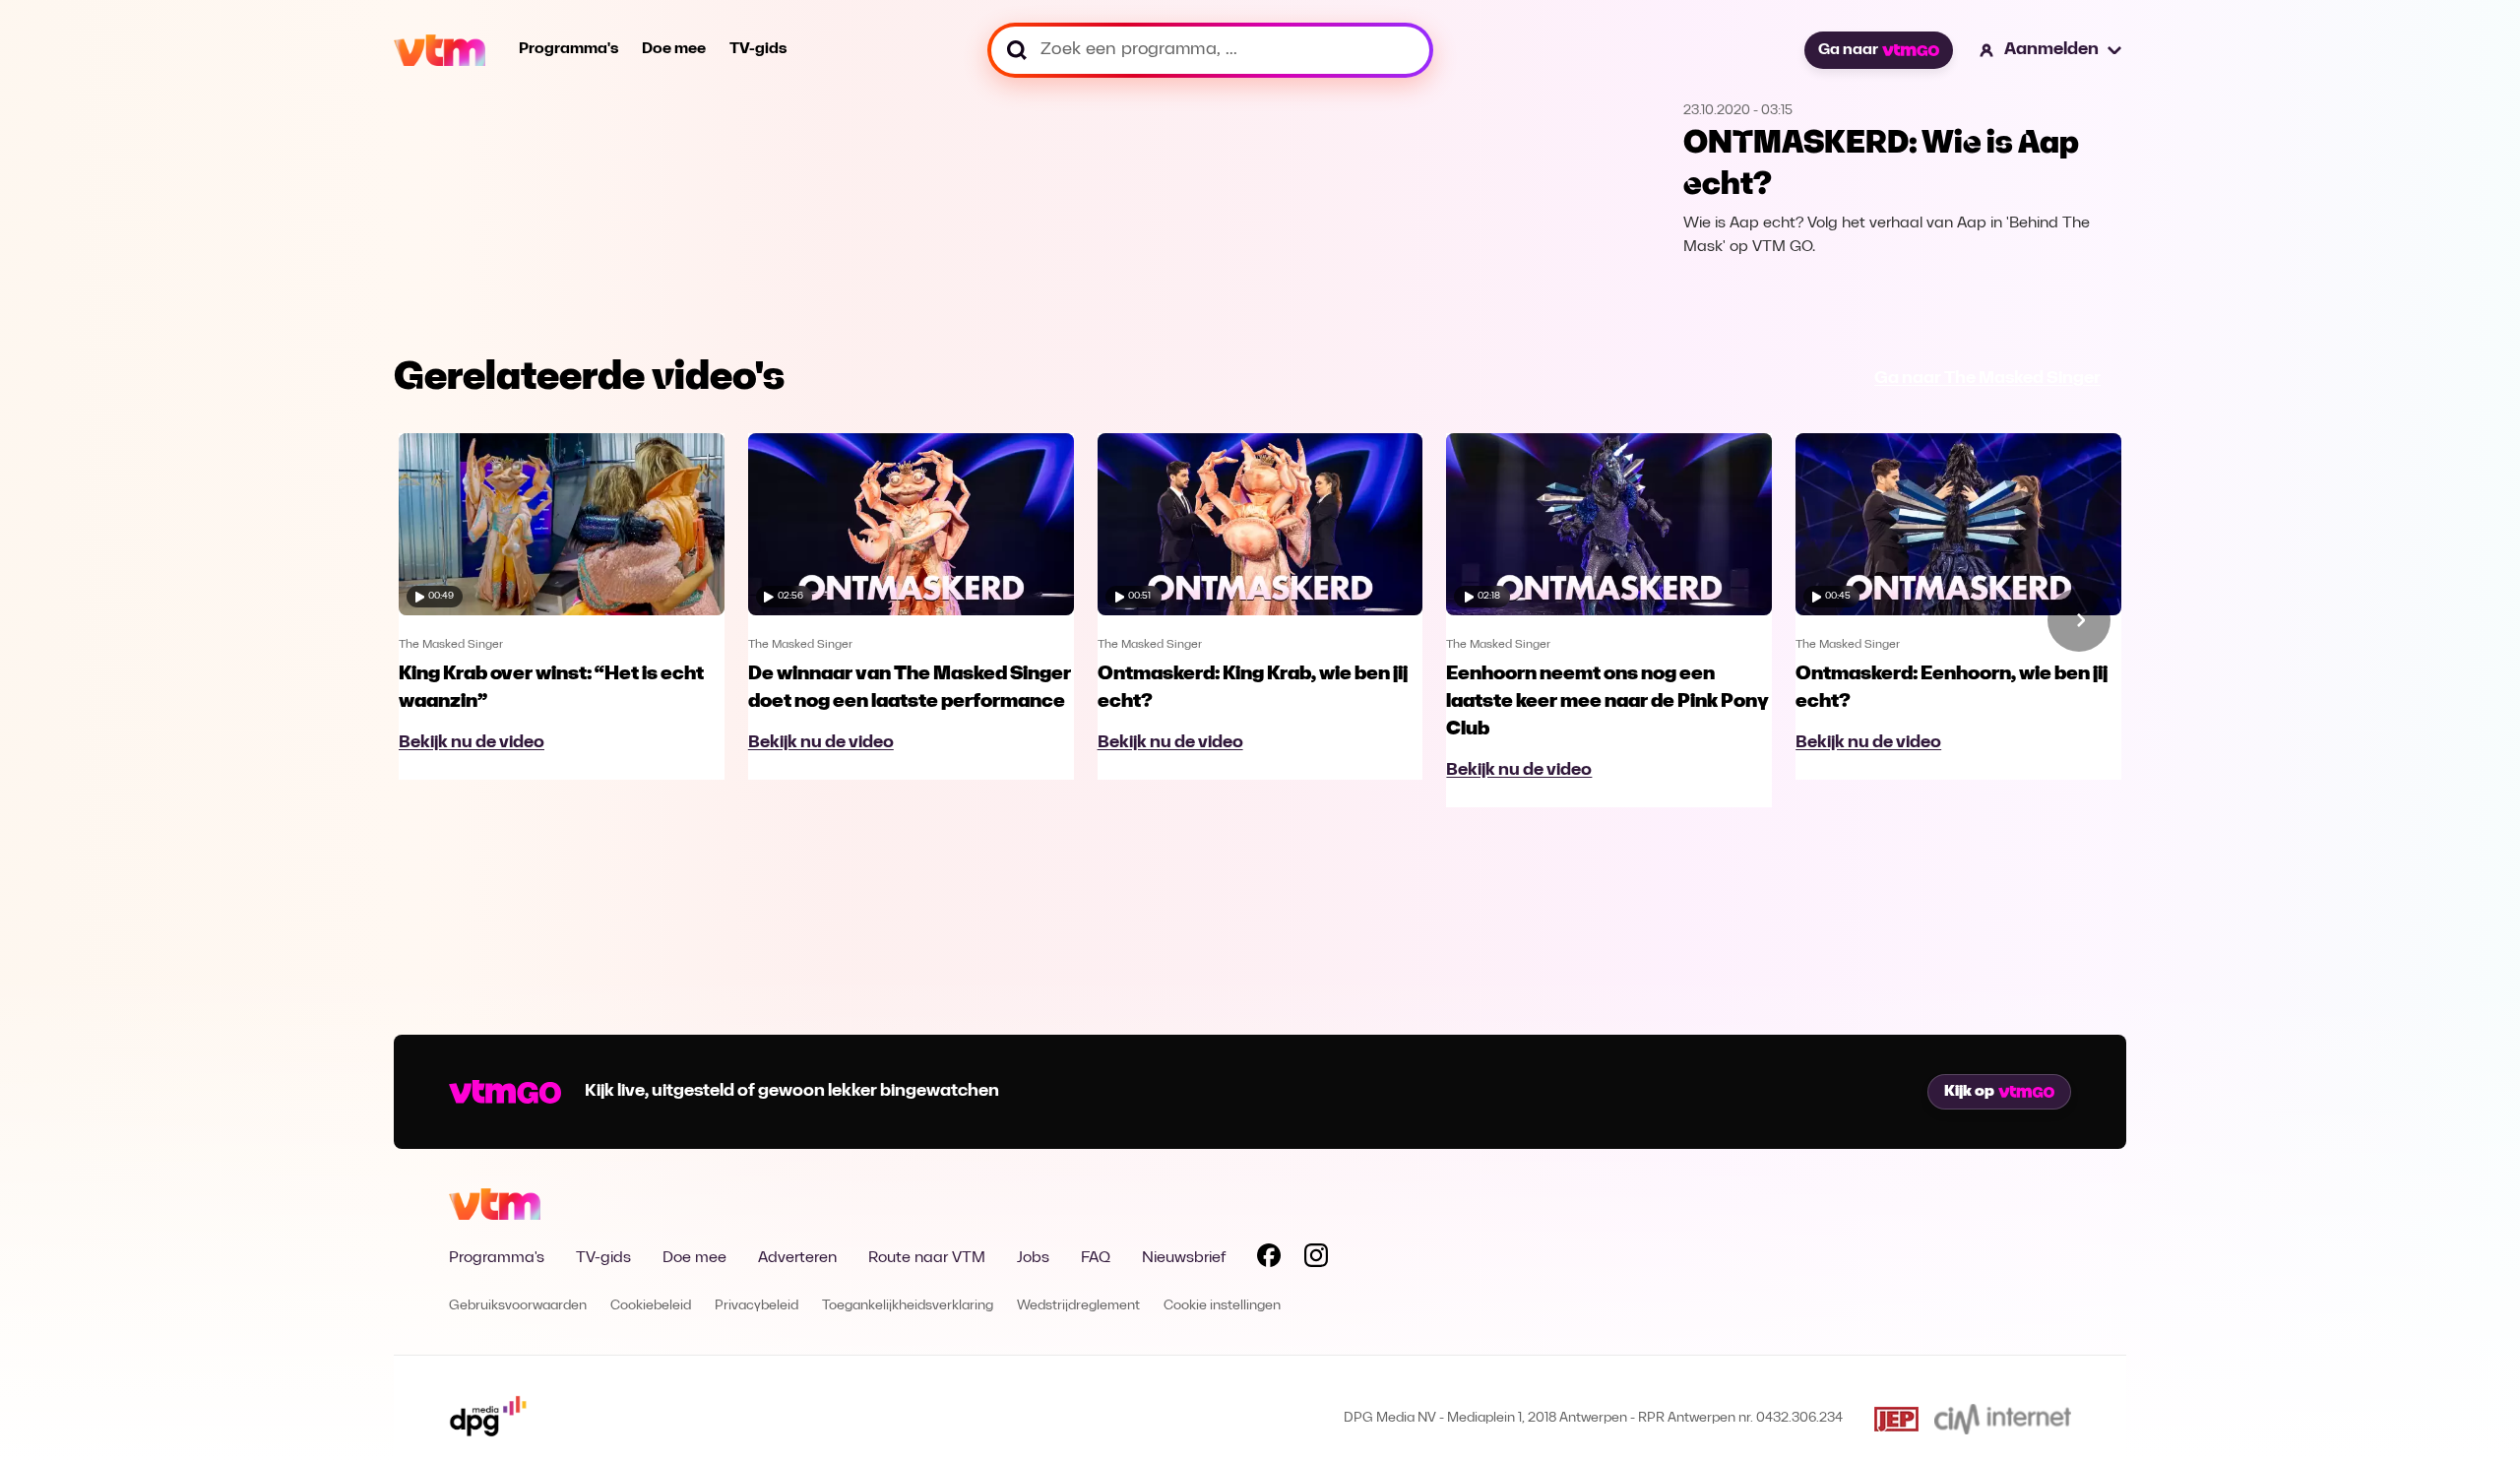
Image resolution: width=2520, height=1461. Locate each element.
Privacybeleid (756, 1306)
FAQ (1096, 1258)
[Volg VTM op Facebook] (1269, 1259)
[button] (2051, 50)
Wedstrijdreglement (1078, 1306)
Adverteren (797, 1258)
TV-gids (758, 49)
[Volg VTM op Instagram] (1316, 1259)
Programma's (568, 49)
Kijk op (1969, 1092)
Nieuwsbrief (1184, 1258)
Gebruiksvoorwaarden (518, 1306)
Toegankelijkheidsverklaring (908, 1306)
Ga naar (1848, 50)
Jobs (1033, 1258)
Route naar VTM (927, 1258)
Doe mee (674, 49)
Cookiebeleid (651, 1306)
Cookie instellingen (1222, 1306)
